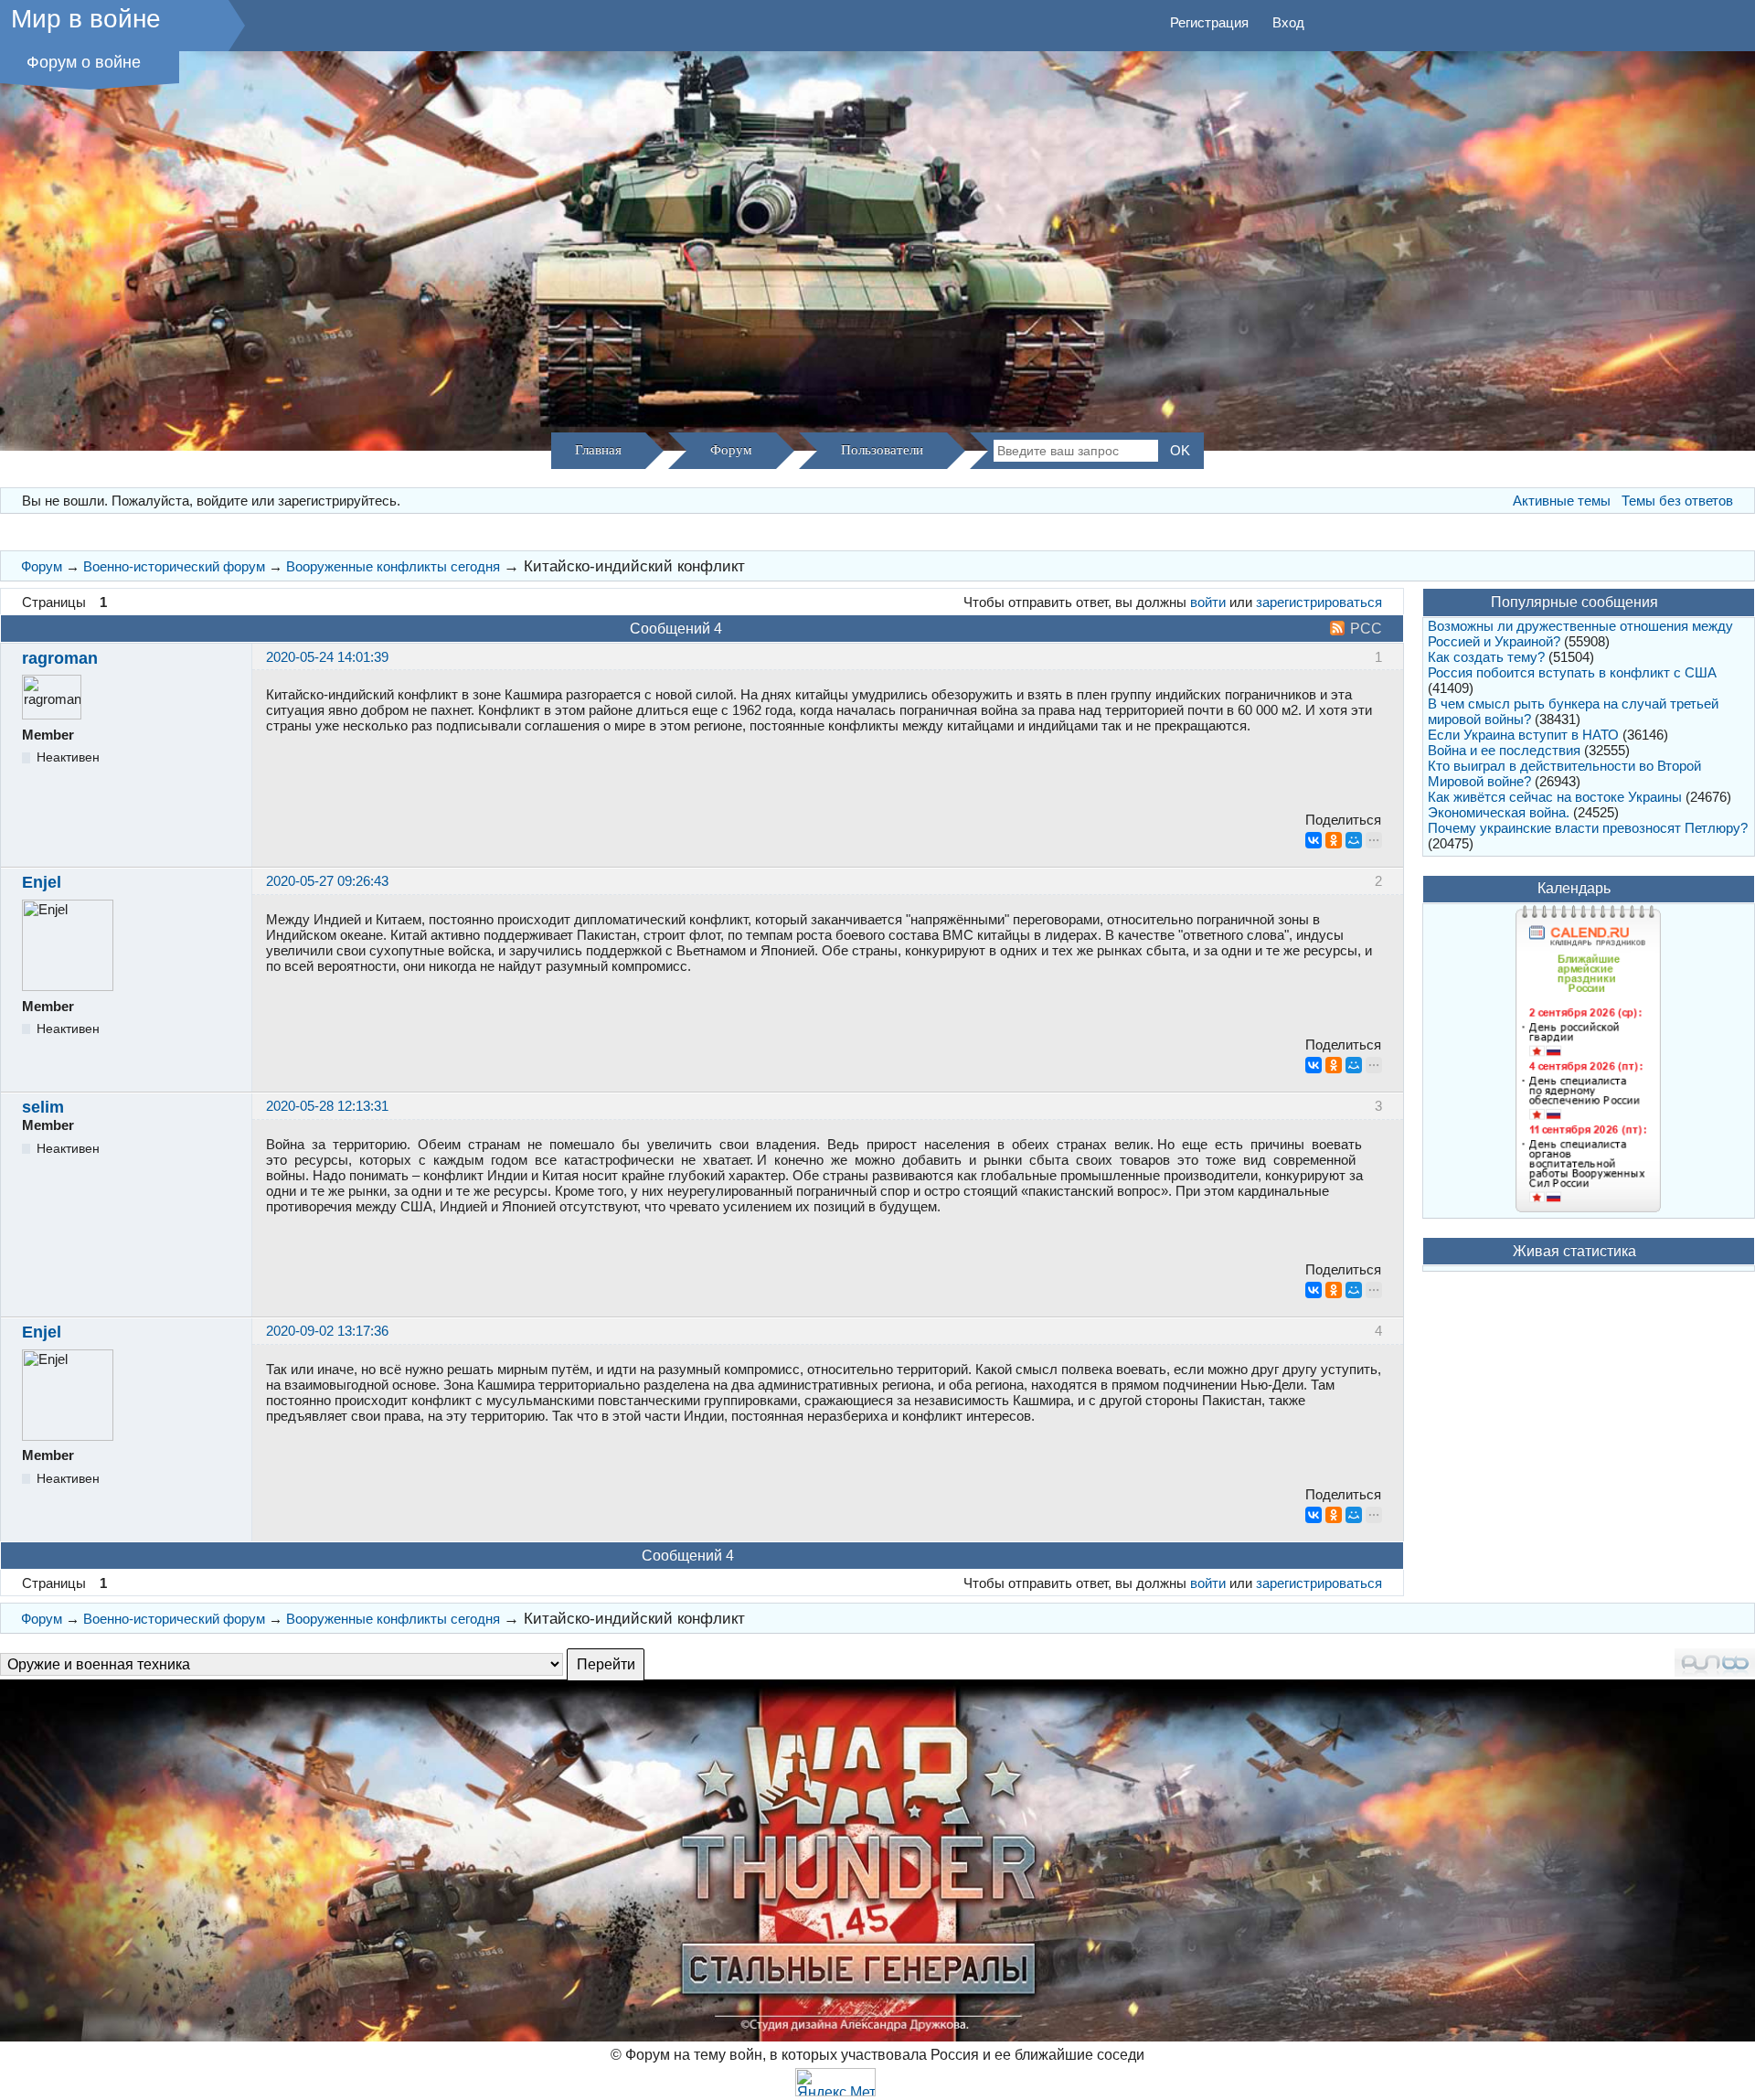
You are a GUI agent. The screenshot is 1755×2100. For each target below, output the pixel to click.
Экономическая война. (1499, 812)
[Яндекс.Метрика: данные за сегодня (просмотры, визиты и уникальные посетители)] (835, 2082)
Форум (731, 450)
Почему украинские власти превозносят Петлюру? (1588, 828)
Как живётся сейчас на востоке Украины (1555, 797)
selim (43, 1107)
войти (1208, 602)
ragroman (60, 658)
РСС (1366, 629)
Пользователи (882, 450)
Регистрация (1209, 22)
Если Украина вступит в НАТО (1523, 735)
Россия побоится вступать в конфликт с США (1572, 672)
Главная (598, 450)
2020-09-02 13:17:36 (327, 1331)
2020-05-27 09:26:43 (327, 881)
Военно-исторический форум (174, 566)
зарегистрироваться (1319, 602)
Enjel (42, 882)
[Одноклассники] (1334, 840)
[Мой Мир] (1354, 840)
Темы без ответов (1677, 501)
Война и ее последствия (1504, 750)
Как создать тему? (1486, 657)
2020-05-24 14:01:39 (327, 657)
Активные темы (1562, 501)
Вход (1288, 22)
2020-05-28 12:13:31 (327, 1106)
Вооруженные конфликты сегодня (393, 566)
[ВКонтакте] (1314, 840)
